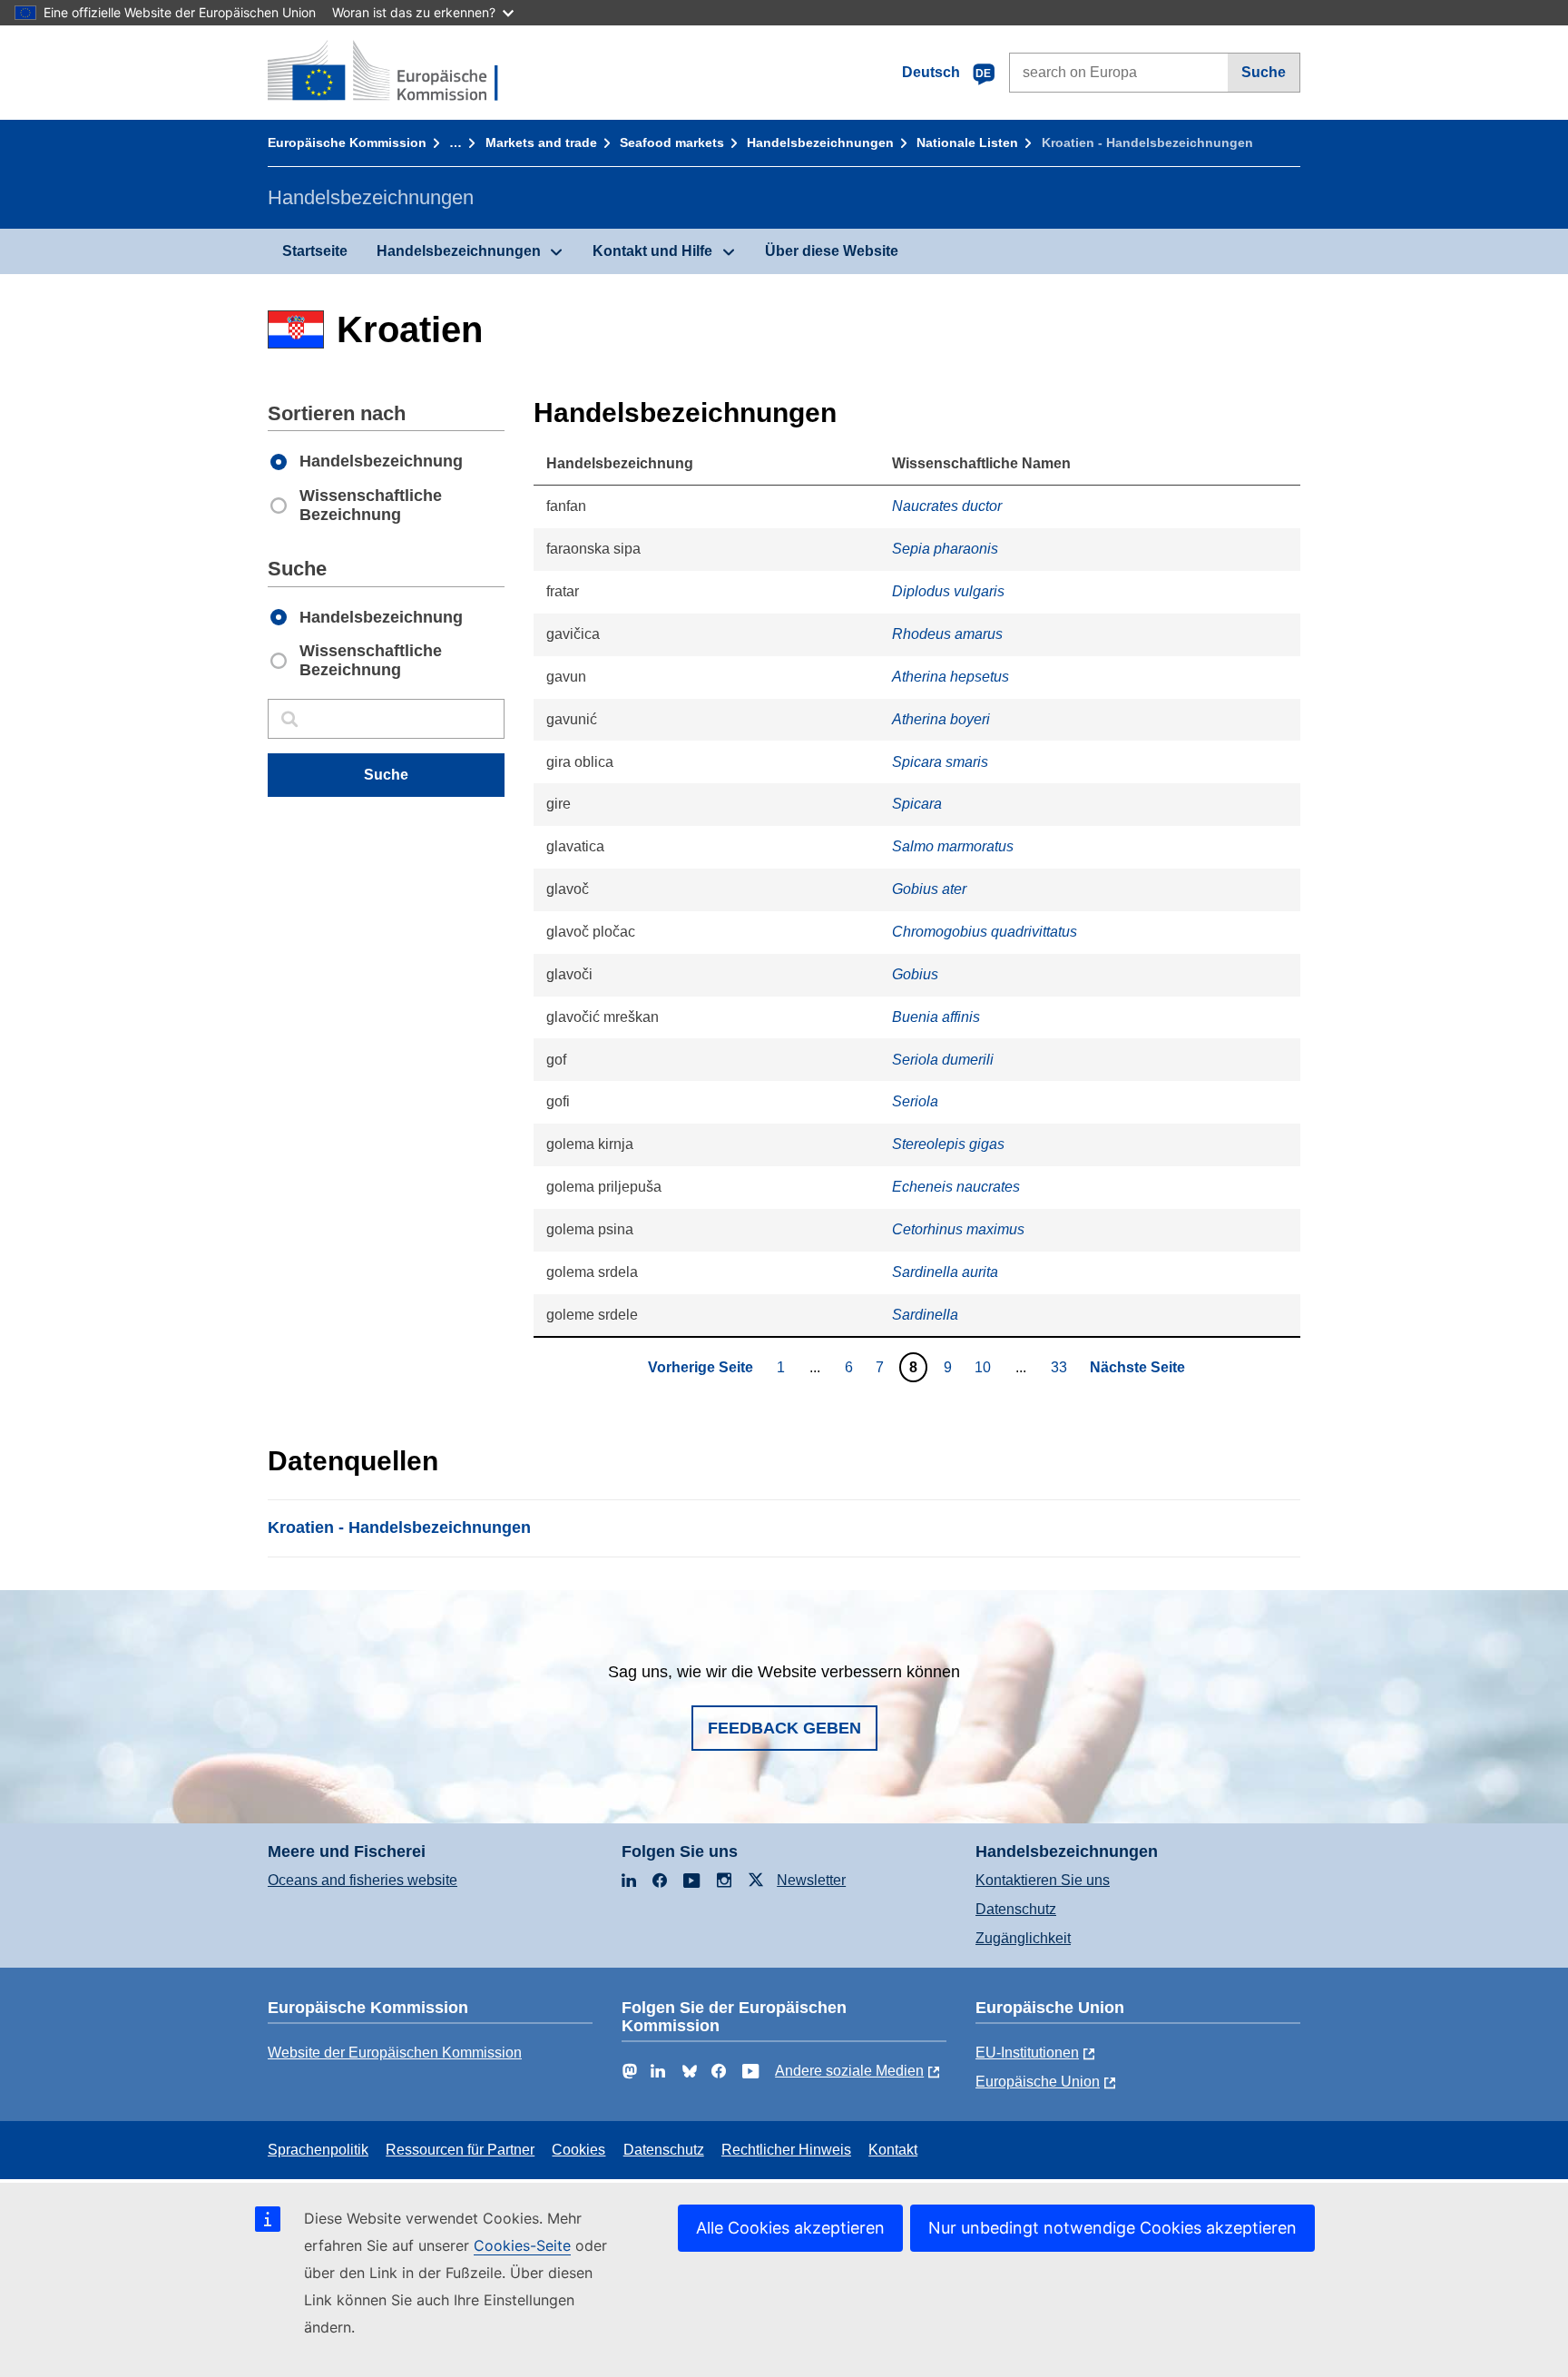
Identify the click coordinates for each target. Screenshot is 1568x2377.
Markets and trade (541, 142)
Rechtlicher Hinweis (786, 2150)
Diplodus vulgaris (948, 591)
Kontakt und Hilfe (652, 251)
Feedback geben (784, 1728)
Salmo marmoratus (953, 846)
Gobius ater (929, 889)
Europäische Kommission (347, 142)
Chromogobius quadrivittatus (985, 932)
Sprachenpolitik (318, 2150)
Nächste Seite (1137, 1367)
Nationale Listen (967, 142)
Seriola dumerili (943, 1060)
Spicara (917, 804)
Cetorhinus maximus (958, 1229)
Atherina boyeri (941, 719)
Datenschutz (1016, 1909)
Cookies (578, 2150)
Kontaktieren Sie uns (1043, 1880)
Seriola (915, 1101)
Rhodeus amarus (947, 634)
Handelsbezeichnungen (820, 142)
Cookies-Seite (522, 2245)
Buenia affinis (936, 1017)
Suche (1264, 72)
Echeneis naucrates (956, 1187)
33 (1061, 1367)
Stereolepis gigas (948, 1144)
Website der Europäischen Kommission (395, 2053)
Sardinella (925, 1315)
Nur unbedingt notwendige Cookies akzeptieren (1112, 2228)
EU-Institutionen (1027, 2053)
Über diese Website (832, 251)
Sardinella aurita (945, 1272)
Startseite (315, 251)
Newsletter (811, 1880)
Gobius (915, 974)
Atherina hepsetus (951, 677)
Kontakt (893, 2150)
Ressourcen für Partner (460, 2150)
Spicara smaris (940, 762)
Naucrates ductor (947, 506)
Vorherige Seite (701, 1367)
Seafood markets (672, 142)
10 (985, 1367)
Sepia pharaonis (945, 549)
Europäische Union (1038, 2082)
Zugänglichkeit (1023, 1938)
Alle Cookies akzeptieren (790, 2228)
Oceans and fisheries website (363, 1880)
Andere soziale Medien (849, 2071)
